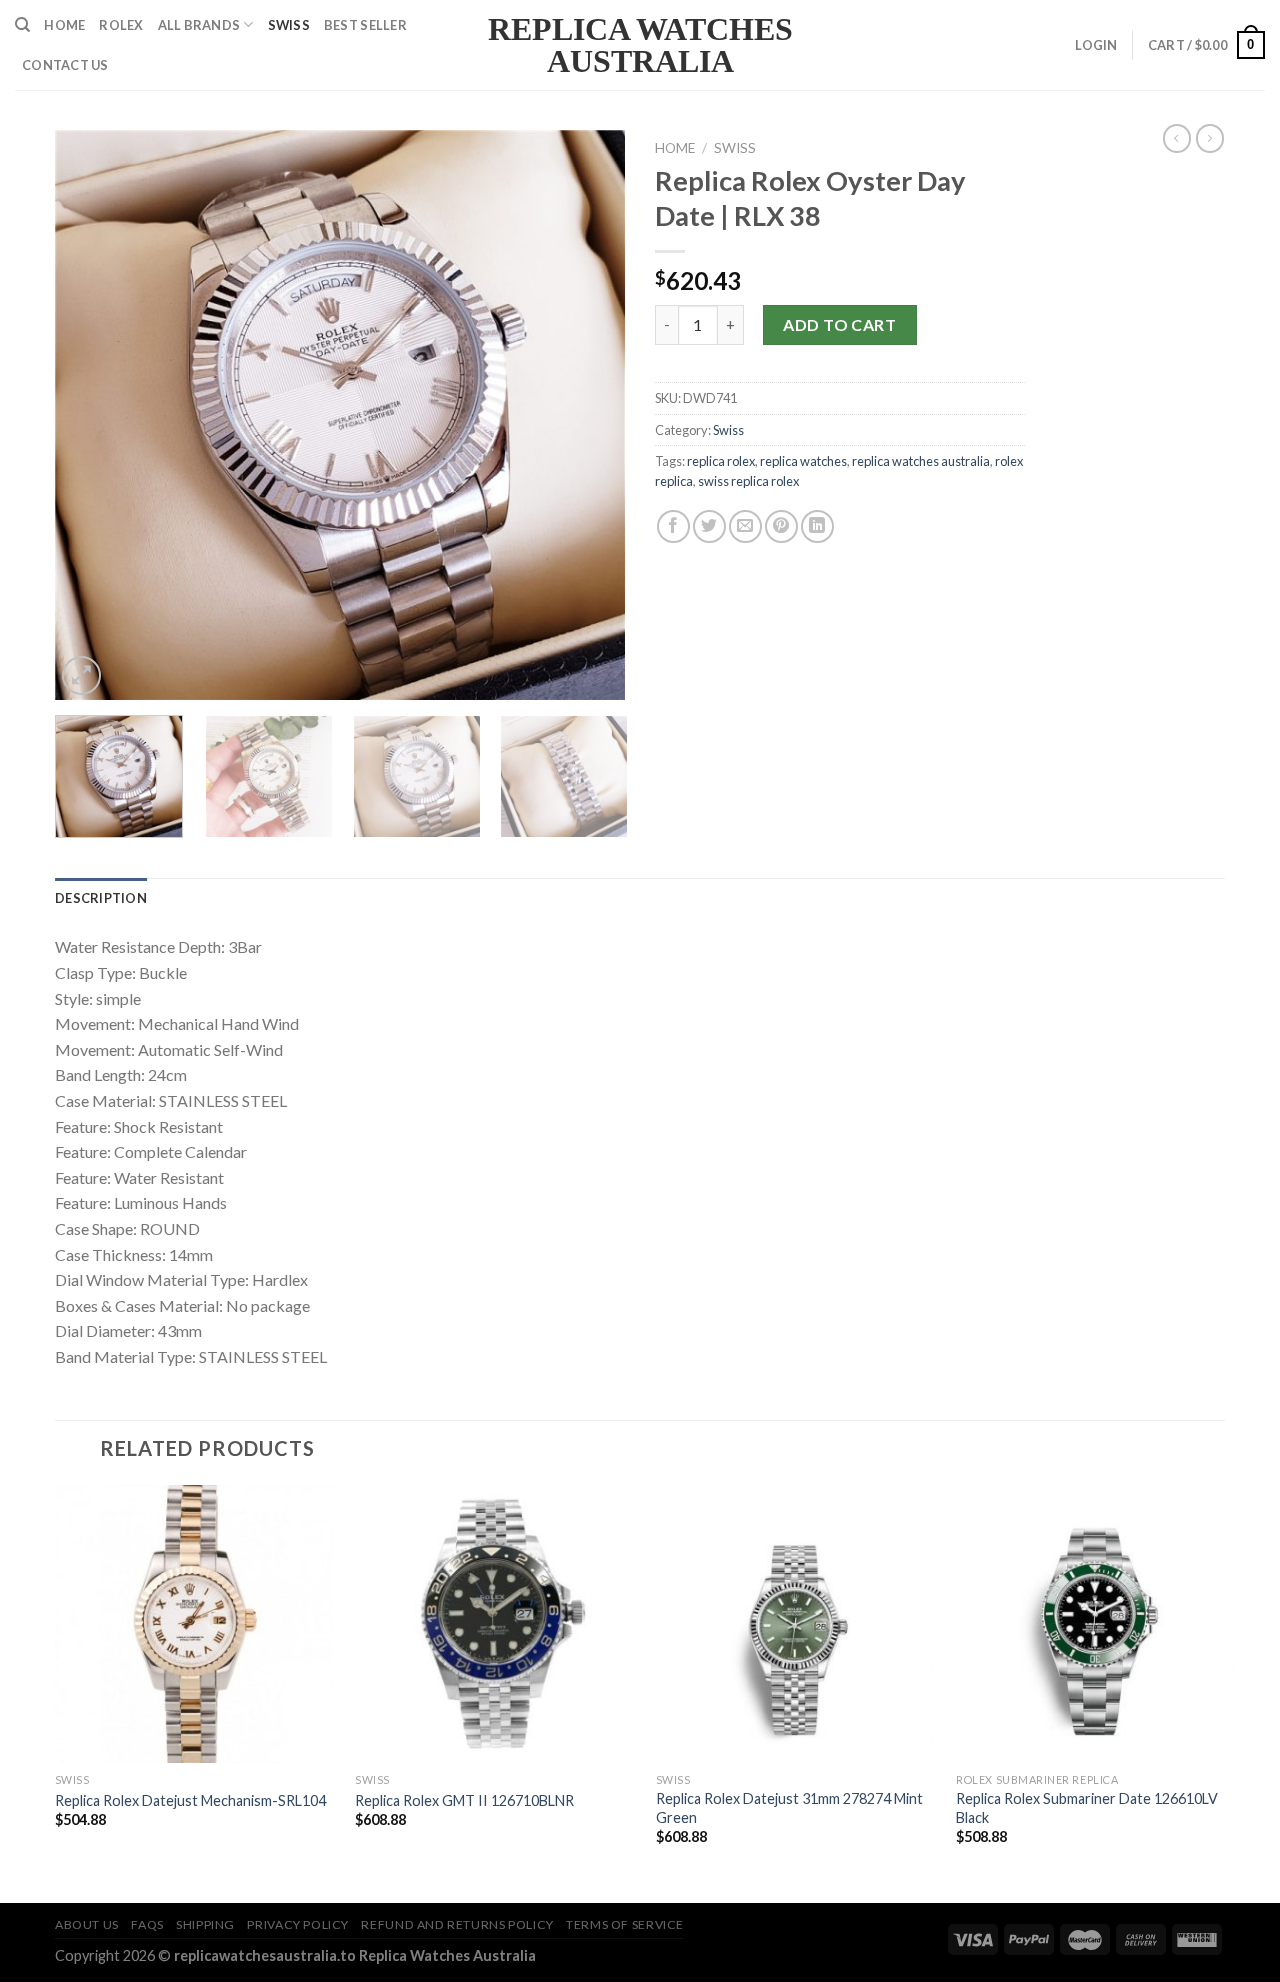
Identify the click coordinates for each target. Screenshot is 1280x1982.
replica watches (803, 461)
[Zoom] (81, 675)
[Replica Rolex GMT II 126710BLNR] (494, 1624)
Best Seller (365, 25)
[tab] (101, 898)
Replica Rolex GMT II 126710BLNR (464, 1800)
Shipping (205, 1924)
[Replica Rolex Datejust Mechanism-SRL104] (194, 1624)
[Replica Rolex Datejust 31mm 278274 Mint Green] (795, 1624)
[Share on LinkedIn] (817, 526)
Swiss (289, 25)
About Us (87, 1924)
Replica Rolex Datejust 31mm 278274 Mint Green (789, 1808)
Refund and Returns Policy (457, 1924)
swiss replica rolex (748, 481)
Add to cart (839, 324)
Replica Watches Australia (640, 45)
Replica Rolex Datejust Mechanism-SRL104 (190, 1800)
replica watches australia (921, 461)
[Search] (22, 25)
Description (101, 898)
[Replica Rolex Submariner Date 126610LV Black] (1095, 1624)
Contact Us (65, 65)
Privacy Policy (298, 1924)
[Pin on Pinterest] (781, 526)
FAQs (147, 1924)
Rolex (121, 25)
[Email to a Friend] (745, 526)
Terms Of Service (625, 1924)
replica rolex (721, 461)
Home (64, 25)
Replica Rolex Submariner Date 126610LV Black (1087, 1808)
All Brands (199, 25)
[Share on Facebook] (673, 526)
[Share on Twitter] (709, 526)
